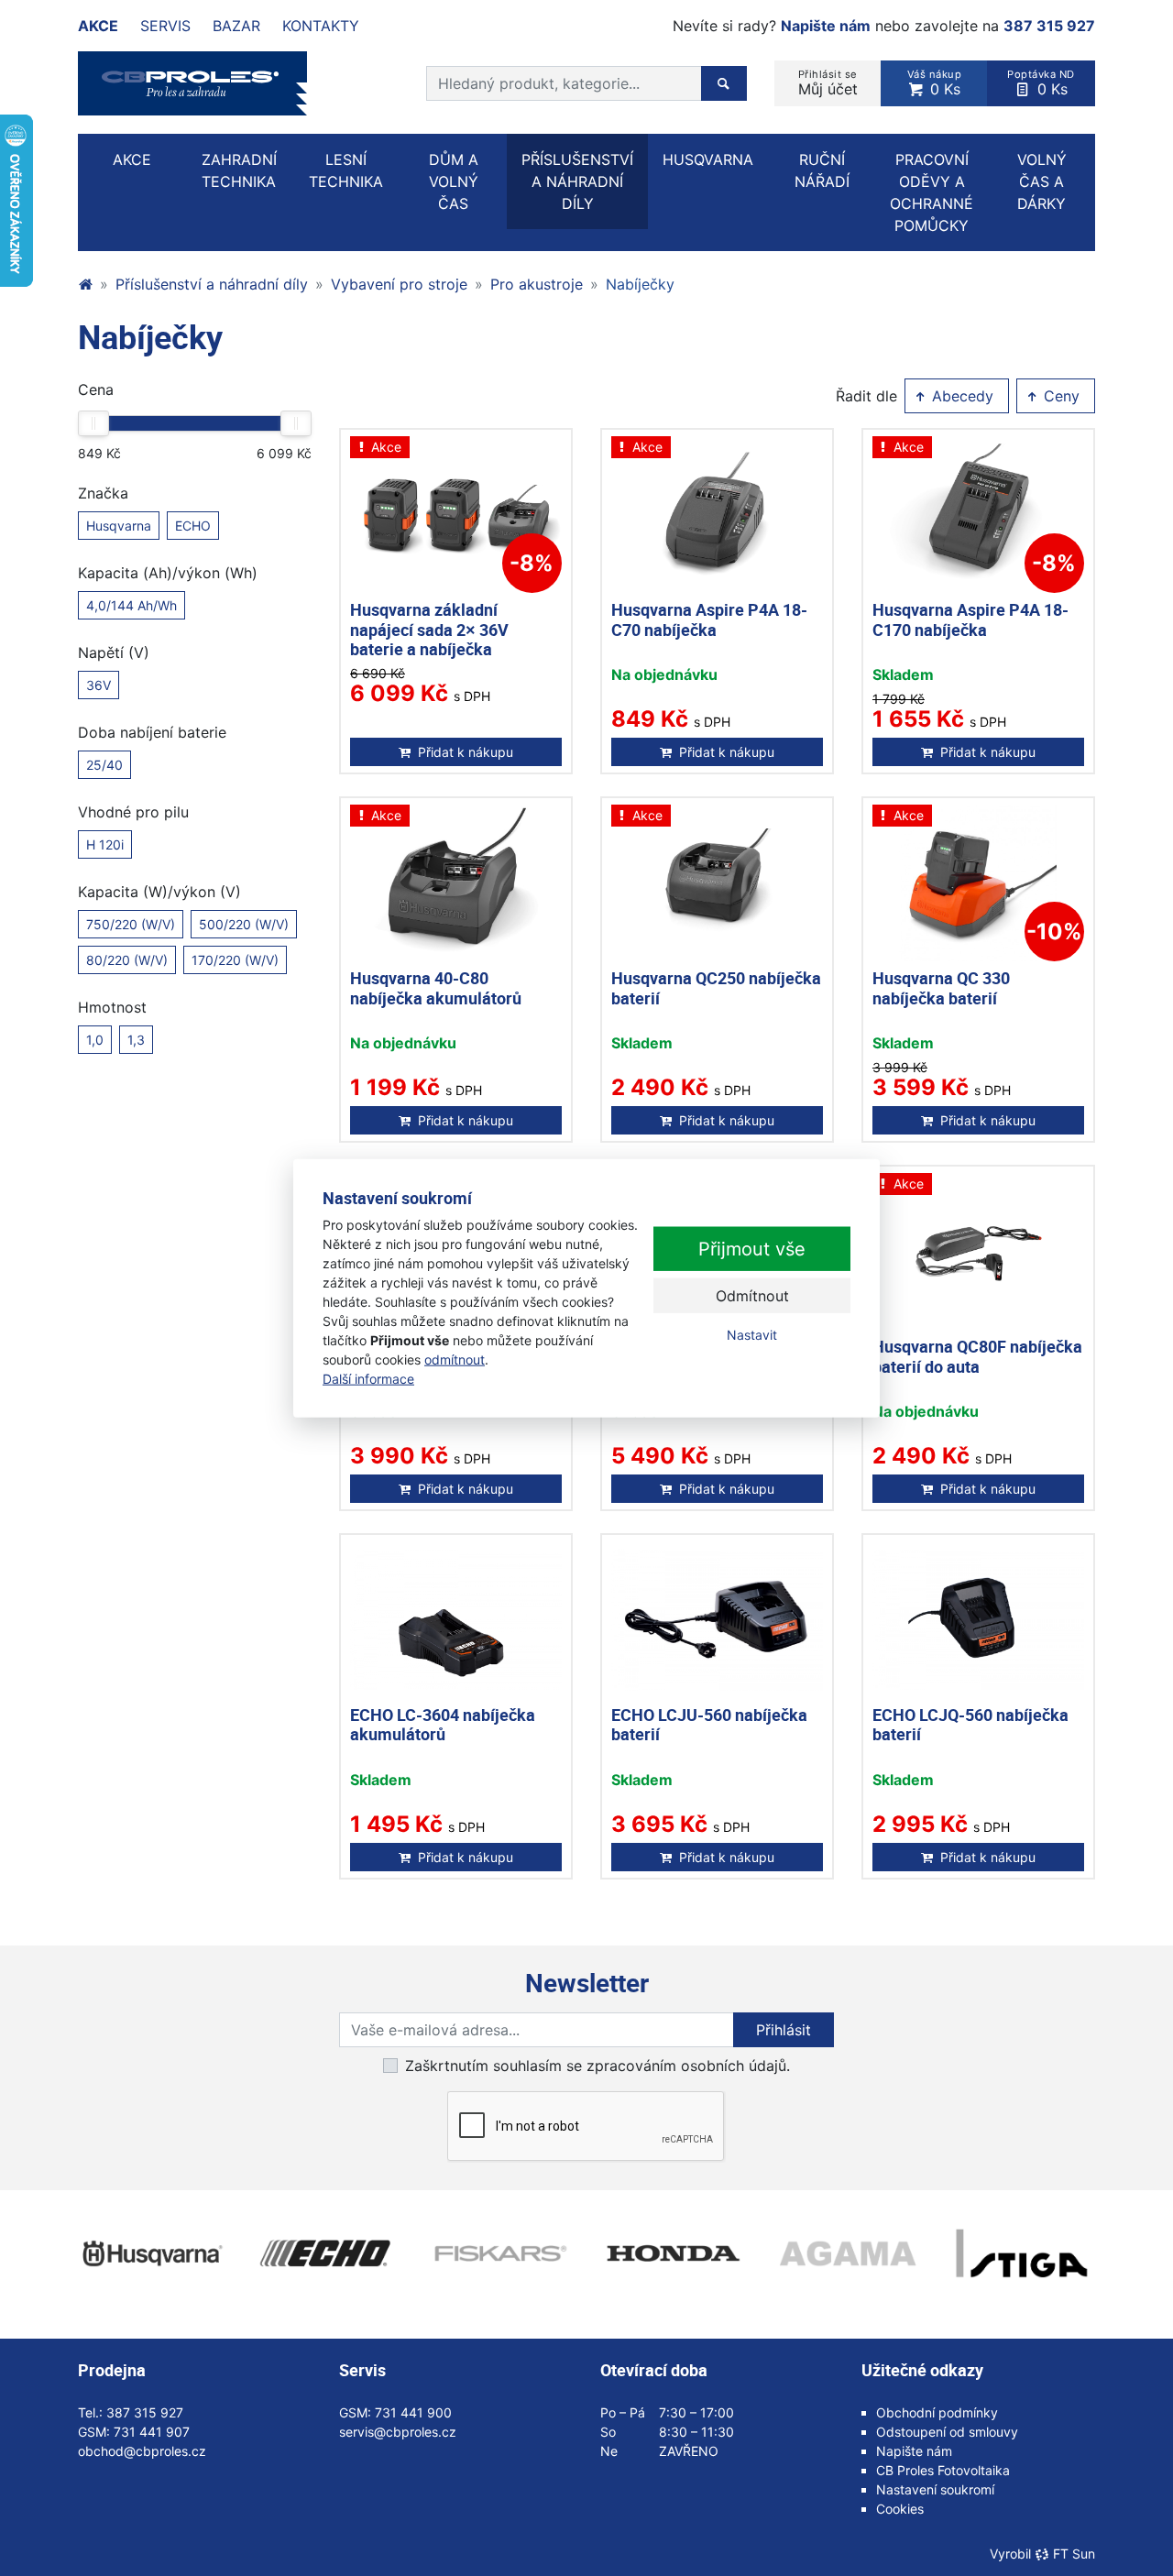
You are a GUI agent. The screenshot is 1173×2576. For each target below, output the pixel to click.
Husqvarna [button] (708, 159)
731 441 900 (413, 2412)
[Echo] (325, 2253)
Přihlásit (784, 2030)
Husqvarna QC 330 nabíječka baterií (941, 988)
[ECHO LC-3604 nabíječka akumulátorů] (456, 1620)
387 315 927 (1049, 26)
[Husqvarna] (151, 2253)
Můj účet (828, 83)
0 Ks (935, 83)
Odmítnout (752, 1296)
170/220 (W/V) (235, 960)
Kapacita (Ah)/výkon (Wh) (168, 573)
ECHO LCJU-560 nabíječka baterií (709, 1725)
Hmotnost (112, 1007)
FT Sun (1074, 2554)
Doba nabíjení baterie (152, 732)
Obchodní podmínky (937, 2412)
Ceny (1059, 396)
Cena (96, 389)
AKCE (132, 159)
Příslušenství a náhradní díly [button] (577, 181)
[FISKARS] (499, 2253)
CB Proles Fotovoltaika (943, 2470)
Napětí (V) (114, 652)
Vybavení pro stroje (399, 284)
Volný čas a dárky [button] (1042, 181)
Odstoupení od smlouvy (947, 2432)
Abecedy (960, 396)
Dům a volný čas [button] (454, 181)
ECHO (193, 526)
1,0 (95, 1040)
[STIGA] (1022, 2253)
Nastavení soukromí (935, 2489)
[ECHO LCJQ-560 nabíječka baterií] (978, 1620)
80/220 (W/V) (127, 960)
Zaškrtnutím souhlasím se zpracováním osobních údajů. (597, 2066)
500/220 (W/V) (244, 924)
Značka (103, 493)
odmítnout (455, 1359)
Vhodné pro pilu (133, 812)
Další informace (368, 1379)
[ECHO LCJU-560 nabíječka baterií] (717, 1620)
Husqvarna (119, 526)
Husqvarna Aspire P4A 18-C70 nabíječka (709, 619)
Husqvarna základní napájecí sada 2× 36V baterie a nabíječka (429, 629)
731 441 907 (152, 2432)
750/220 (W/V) (131, 924)
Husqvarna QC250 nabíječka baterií (716, 988)
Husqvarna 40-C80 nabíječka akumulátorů (436, 988)
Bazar (236, 26)
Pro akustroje (537, 284)
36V (99, 685)
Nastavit (752, 1335)
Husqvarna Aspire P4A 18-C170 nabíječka (970, 619)
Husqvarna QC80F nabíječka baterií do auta (977, 1356)
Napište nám (826, 26)
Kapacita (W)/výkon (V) (159, 892)
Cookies (900, 2509)
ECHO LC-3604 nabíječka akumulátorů (443, 1725)
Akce (98, 26)
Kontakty (321, 26)
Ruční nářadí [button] (822, 170)
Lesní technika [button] (346, 170)
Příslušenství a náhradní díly (212, 284)
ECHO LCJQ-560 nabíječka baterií (970, 1725)
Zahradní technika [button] (239, 170)
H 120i (105, 844)
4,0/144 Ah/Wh (132, 605)
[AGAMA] (848, 2253)
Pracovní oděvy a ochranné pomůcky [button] (932, 192)
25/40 (104, 765)
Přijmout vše (752, 1249)
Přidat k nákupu (466, 752)
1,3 (136, 1040)
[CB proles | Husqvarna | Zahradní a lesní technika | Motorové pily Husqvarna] (85, 284)
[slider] (93, 423)
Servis (165, 26)
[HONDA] (674, 2253)
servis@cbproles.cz (398, 2432)
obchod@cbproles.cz (142, 2451)
